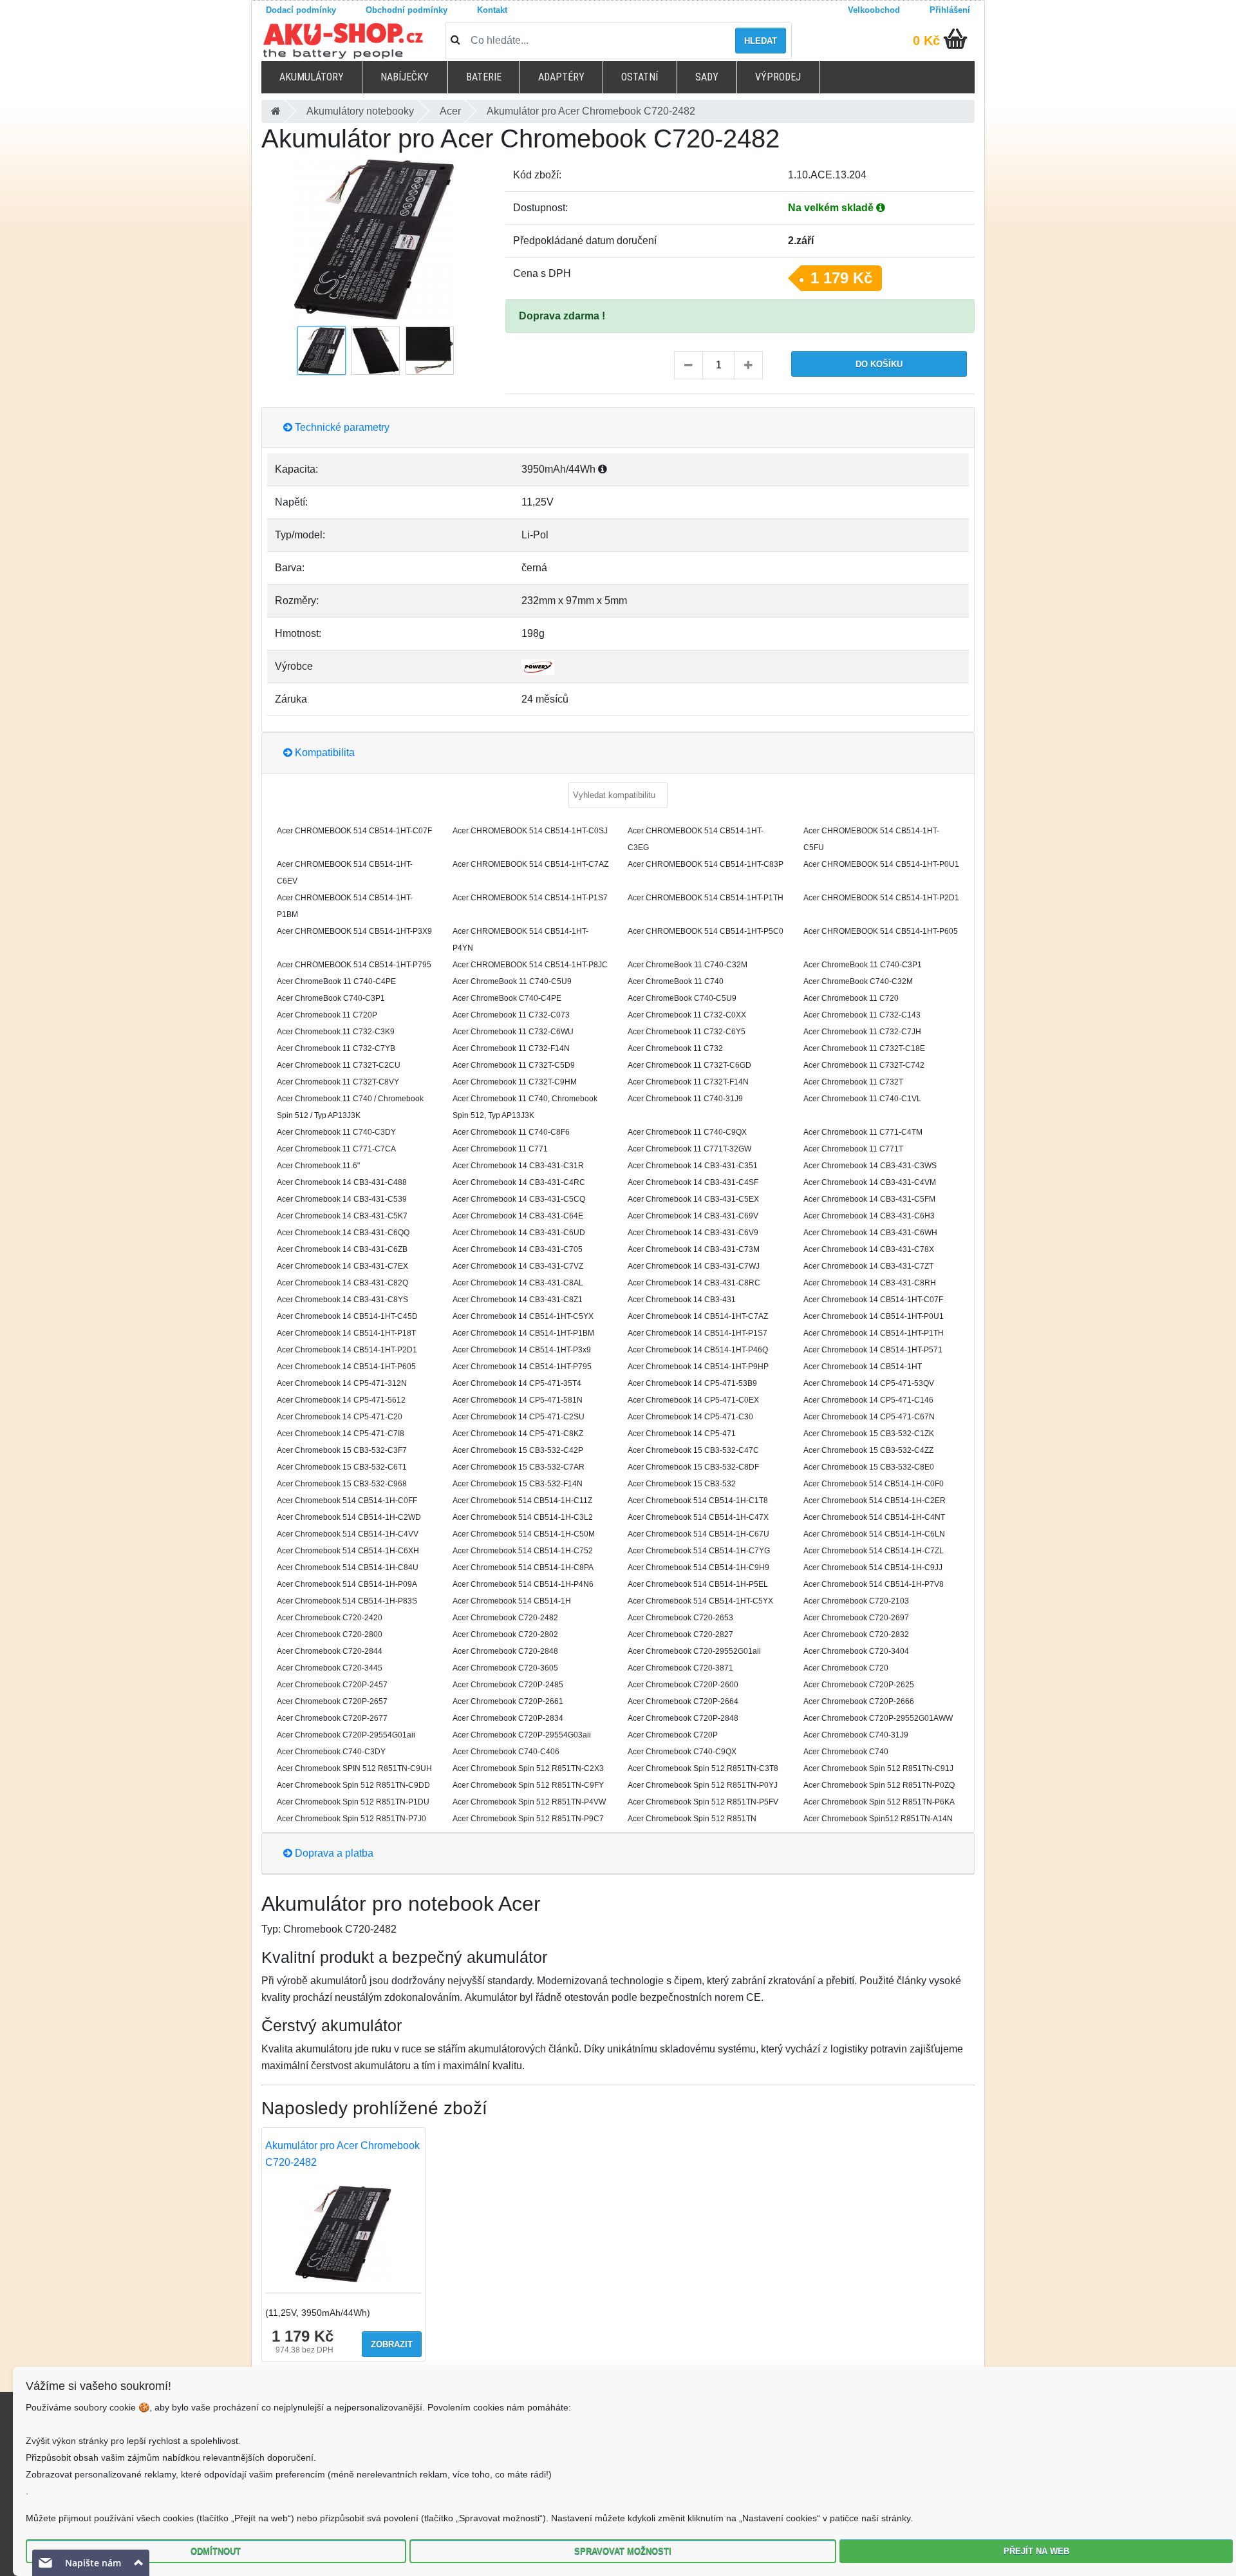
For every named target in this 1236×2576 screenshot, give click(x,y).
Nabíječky (405, 77)
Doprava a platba (333, 1853)
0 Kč (926, 41)
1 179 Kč (841, 278)
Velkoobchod (874, 10)
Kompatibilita (323, 753)
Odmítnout (216, 2551)
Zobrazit (392, 2344)
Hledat (761, 41)
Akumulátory (312, 77)
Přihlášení (950, 10)
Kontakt (492, 10)
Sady (707, 77)
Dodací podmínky (301, 10)
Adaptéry (561, 77)
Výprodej (778, 77)
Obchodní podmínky (407, 10)
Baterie (484, 77)
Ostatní (640, 77)
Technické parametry (341, 427)
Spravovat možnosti (623, 2551)
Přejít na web (1036, 2551)
